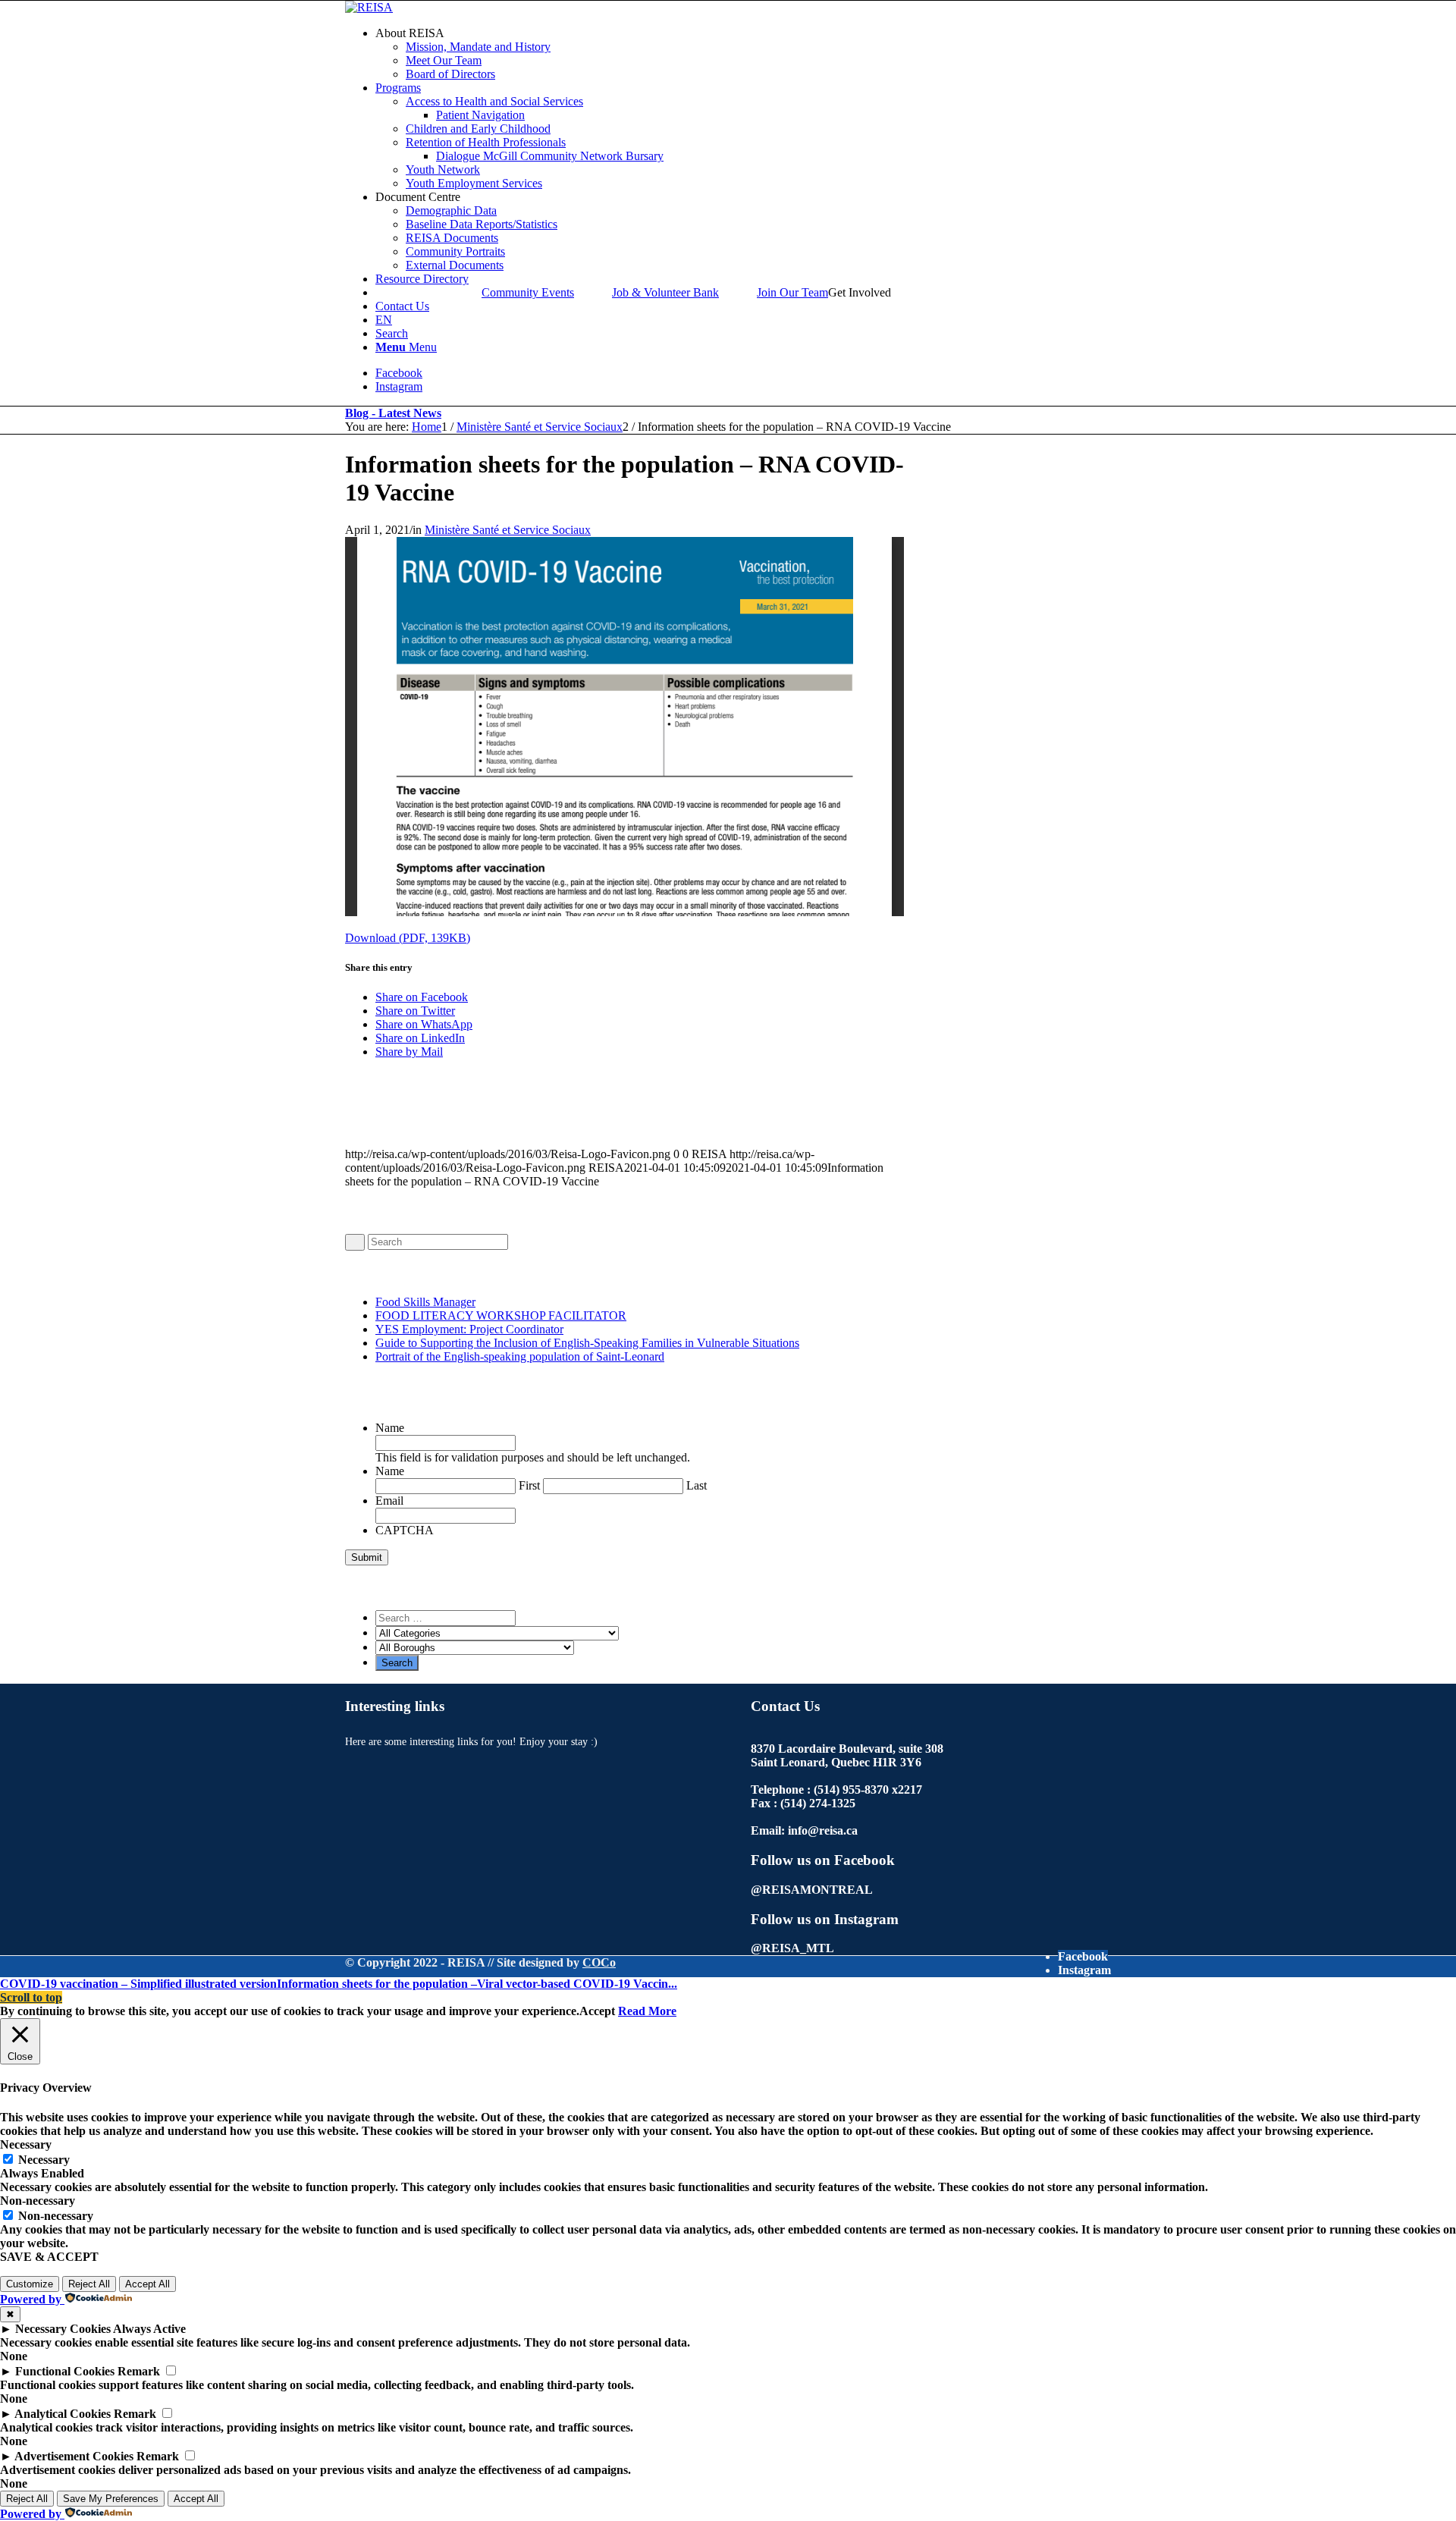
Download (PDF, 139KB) (408, 938)
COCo (599, 1962)
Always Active (149, 2329)
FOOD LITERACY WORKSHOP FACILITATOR (501, 1315)
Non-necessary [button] (38, 2201)
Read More (647, 2011)
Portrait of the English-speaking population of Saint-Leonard (520, 1356)
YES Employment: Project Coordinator (469, 1329)
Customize (30, 2284)
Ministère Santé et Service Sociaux (508, 530)
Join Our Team (792, 292)
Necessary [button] (26, 2144)
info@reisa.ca (823, 1830)
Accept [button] (597, 2011)
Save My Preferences (111, 2499)
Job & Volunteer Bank (665, 292)
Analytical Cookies (63, 2414)
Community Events (528, 292)
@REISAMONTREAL (812, 1890)
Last (697, 1485)
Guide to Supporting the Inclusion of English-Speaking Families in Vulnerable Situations (587, 1343)
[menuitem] (743, 54)
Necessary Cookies (63, 2329)
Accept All (147, 2284)
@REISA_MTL (792, 1948)
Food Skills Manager (425, 1302)
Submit (367, 1557)
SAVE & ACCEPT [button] (49, 2257)
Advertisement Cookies (74, 2456)
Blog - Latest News (393, 413)
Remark (139, 2371)
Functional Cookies (65, 2371)
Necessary (44, 2160)
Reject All (89, 2284)
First (529, 1485)
